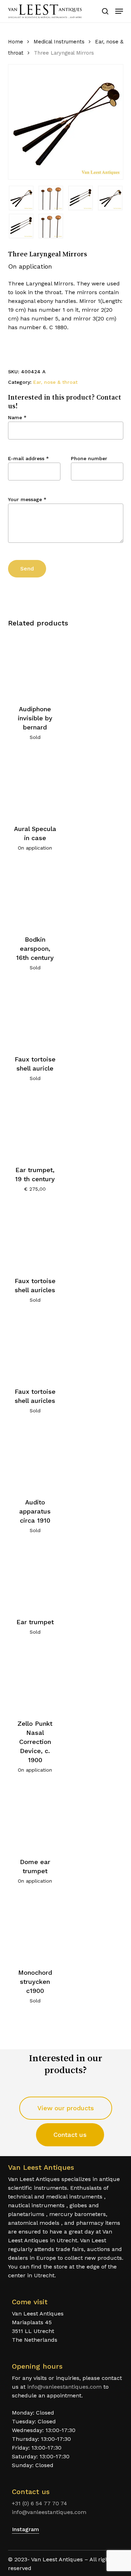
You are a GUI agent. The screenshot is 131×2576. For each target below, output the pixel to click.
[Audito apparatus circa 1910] (35, 1458)
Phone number (89, 458)
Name (17, 417)
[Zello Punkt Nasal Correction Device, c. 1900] (35, 1680)
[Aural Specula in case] (35, 785)
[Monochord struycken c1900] (35, 1929)
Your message (27, 499)
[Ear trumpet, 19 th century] (35, 1126)
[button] (119, 11)
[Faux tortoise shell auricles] (35, 1237)
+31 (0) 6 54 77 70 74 (39, 2503)
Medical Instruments (59, 42)
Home (16, 42)
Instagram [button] (26, 2529)
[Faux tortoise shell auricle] (35, 1015)
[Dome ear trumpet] (35, 1818)
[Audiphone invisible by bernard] (35, 665)
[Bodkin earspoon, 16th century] (35, 896)
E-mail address (28, 458)
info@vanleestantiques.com (64, 2387)
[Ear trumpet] (35, 1578)
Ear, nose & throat (55, 382)
